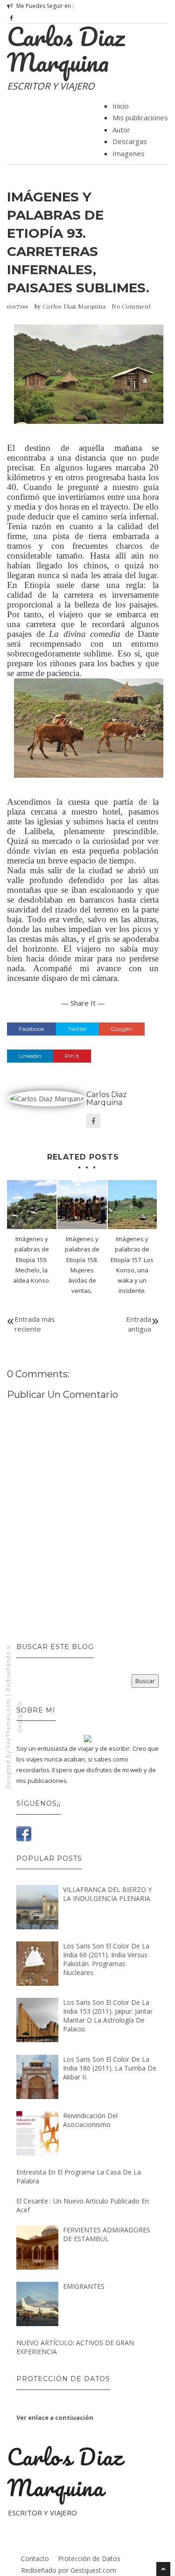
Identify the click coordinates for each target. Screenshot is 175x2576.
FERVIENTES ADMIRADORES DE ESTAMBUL (107, 2234)
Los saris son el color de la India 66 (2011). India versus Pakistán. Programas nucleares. (106, 1959)
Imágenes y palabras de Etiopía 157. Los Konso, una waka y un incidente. (132, 1264)
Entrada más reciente (35, 1324)
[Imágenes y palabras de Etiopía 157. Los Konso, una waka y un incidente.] (133, 1205)
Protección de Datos (89, 2559)
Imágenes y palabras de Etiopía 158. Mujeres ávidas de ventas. (82, 1264)
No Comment (131, 306)
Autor (121, 130)
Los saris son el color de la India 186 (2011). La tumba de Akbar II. (110, 2068)
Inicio (121, 106)
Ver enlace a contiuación (55, 2417)
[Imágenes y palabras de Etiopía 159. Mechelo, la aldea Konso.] (32, 1205)
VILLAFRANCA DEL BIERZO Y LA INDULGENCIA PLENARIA (107, 1894)
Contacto (35, 2559)
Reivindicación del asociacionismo (90, 2120)
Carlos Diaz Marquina (66, 49)
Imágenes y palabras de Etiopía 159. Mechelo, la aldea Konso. (32, 1259)
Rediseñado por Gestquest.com (69, 2570)
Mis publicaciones (140, 117)
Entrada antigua (139, 1324)
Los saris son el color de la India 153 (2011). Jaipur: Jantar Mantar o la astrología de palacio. (108, 2016)
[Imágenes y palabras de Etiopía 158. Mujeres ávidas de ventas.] (82, 1205)
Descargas (130, 141)
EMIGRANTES (84, 2286)
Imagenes (129, 153)
